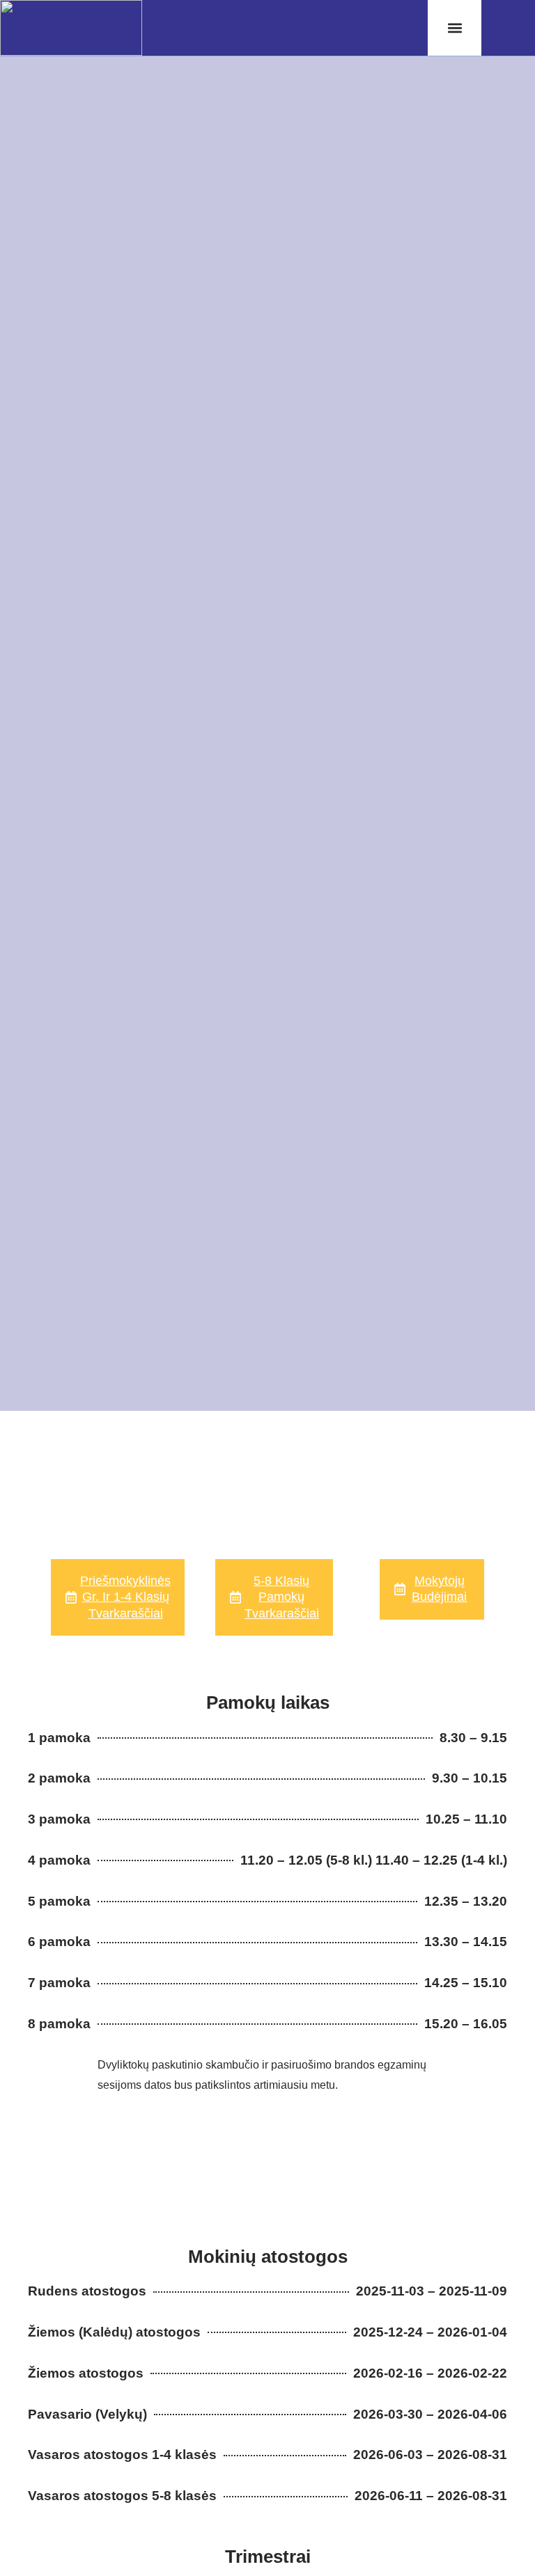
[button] (455, 28)
